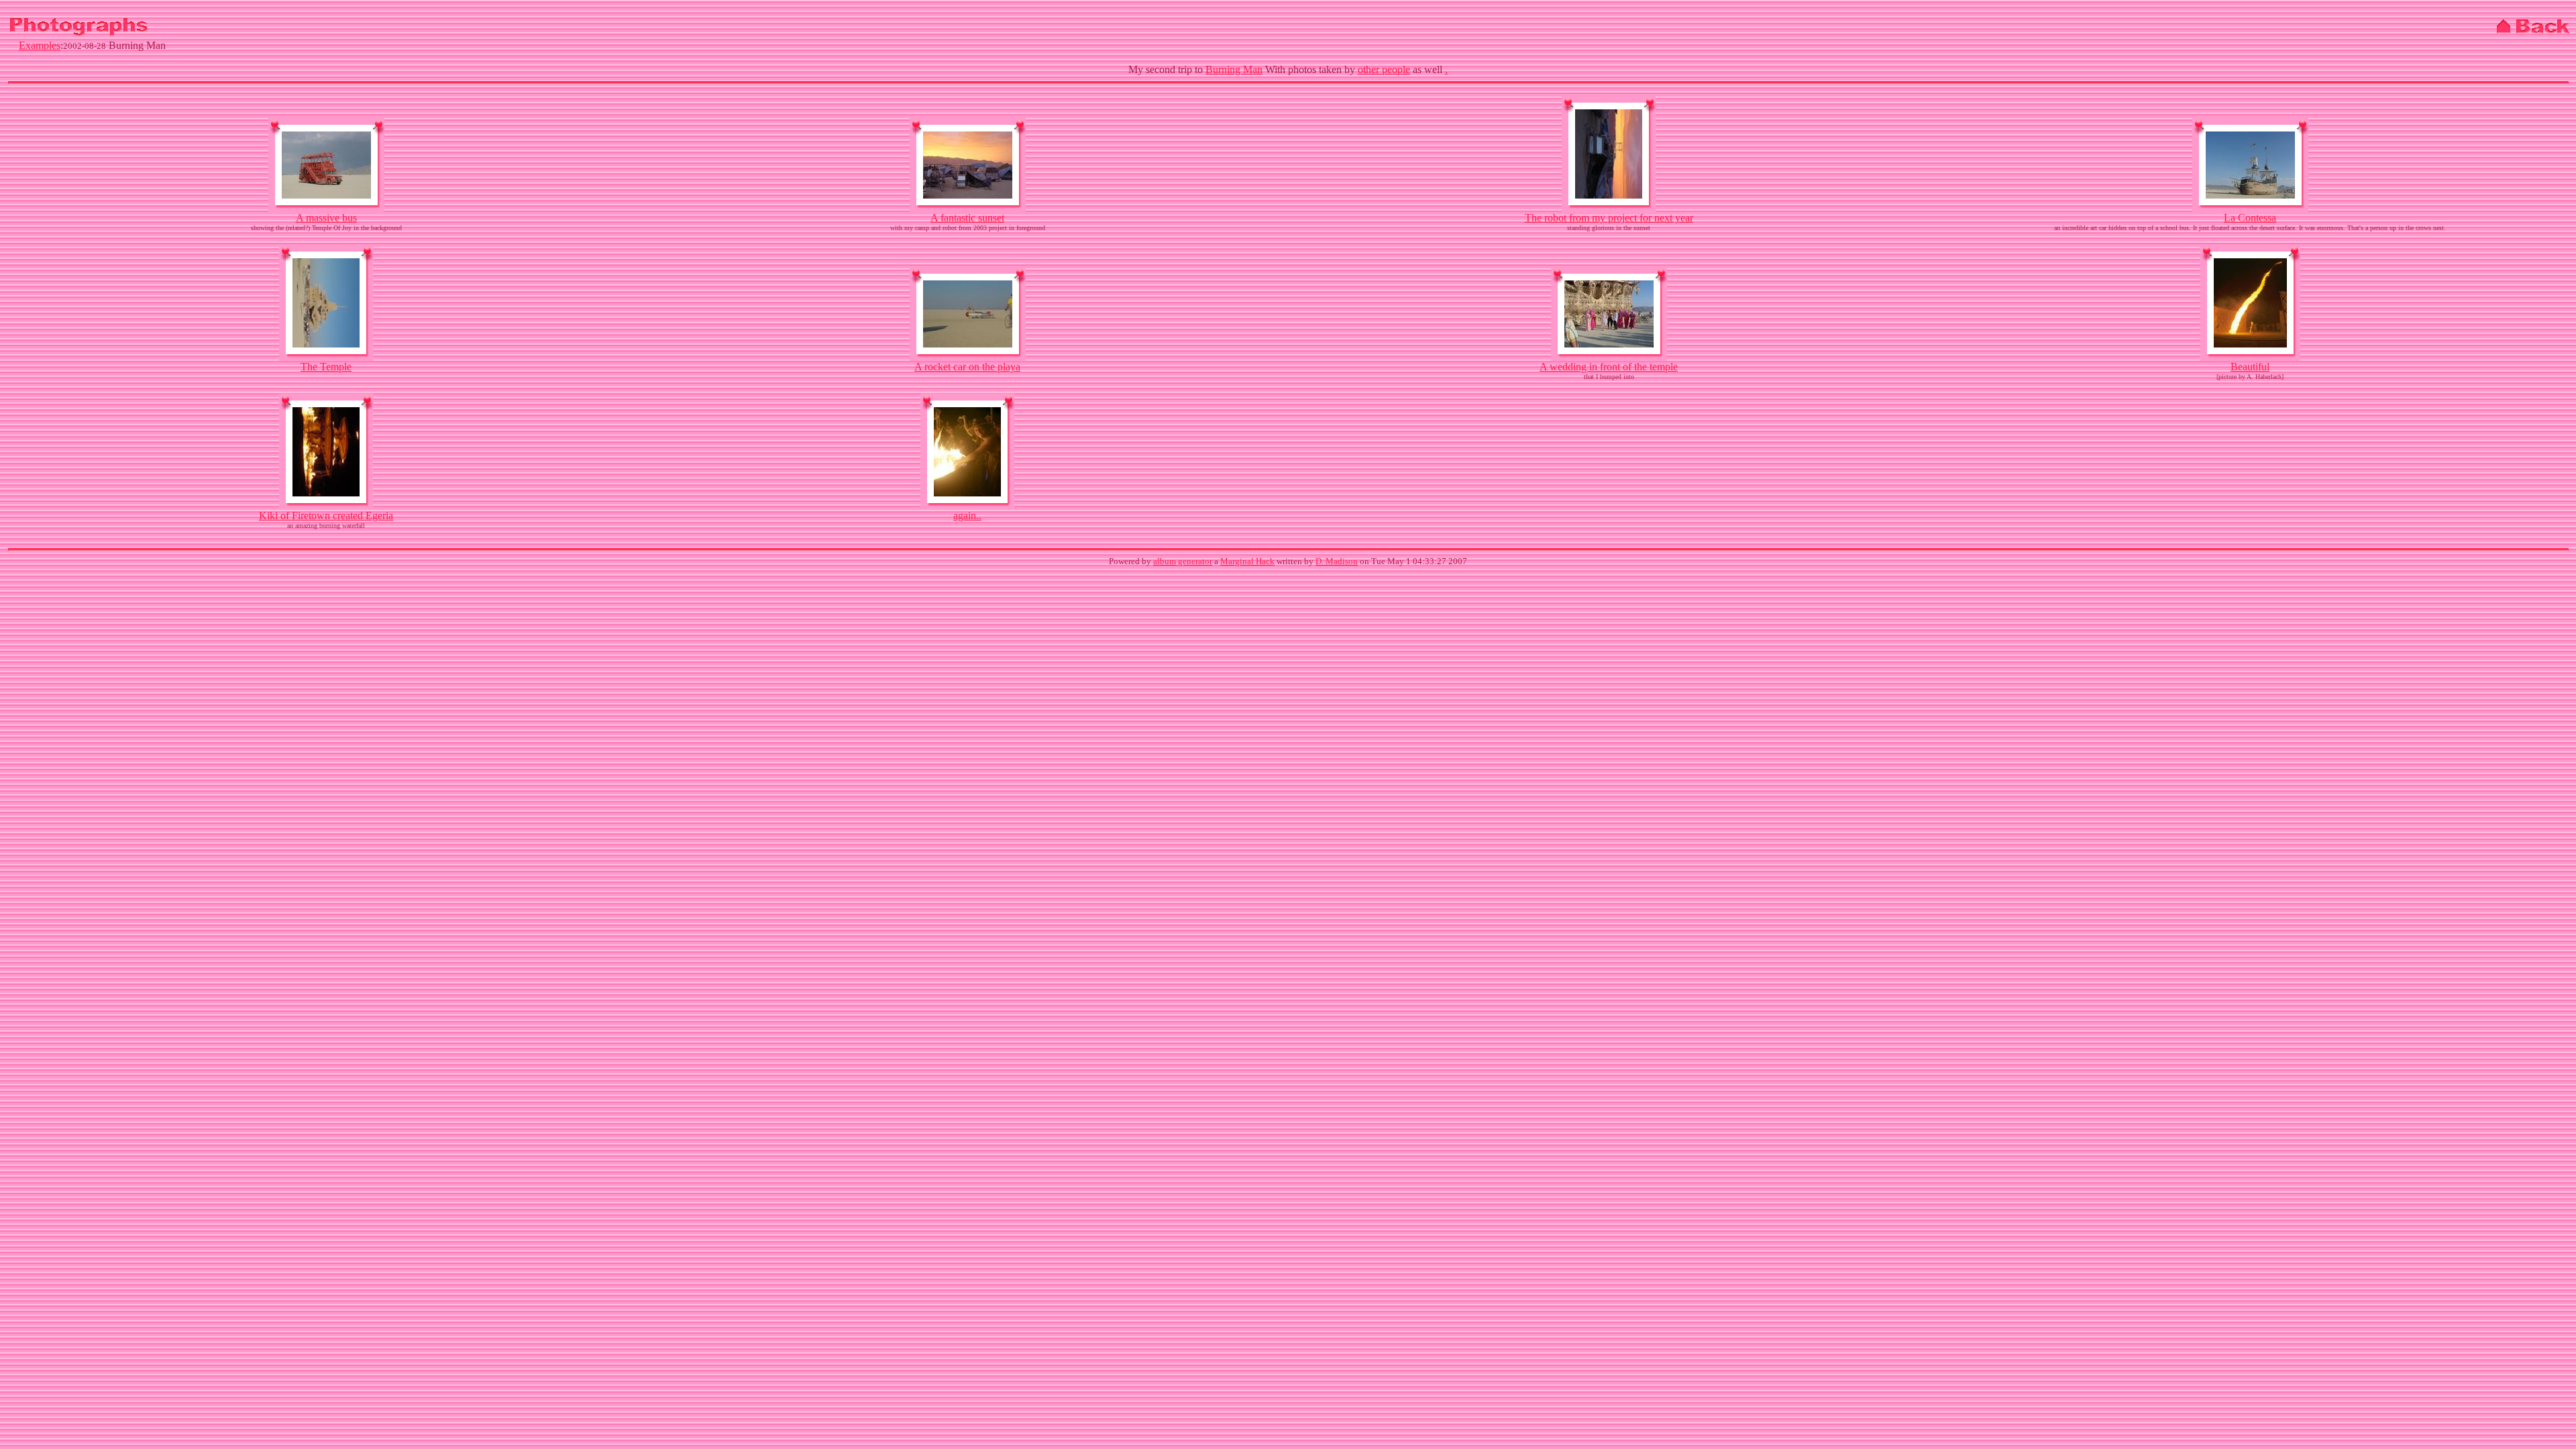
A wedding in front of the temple (1609, 367)
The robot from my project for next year (1609, 218)
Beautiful (2250, 367)
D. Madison (1337, 561)
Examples (40, 45)
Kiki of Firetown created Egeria (326, 516)
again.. (967, 516)
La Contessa (2250, 218)
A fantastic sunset (967, 218)
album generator (1183, 561)
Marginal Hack (1247, 561)
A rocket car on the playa (967, 367)
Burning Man (1234, 69)
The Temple (326, 367)
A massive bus (326, 218)
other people (1384, 69)
